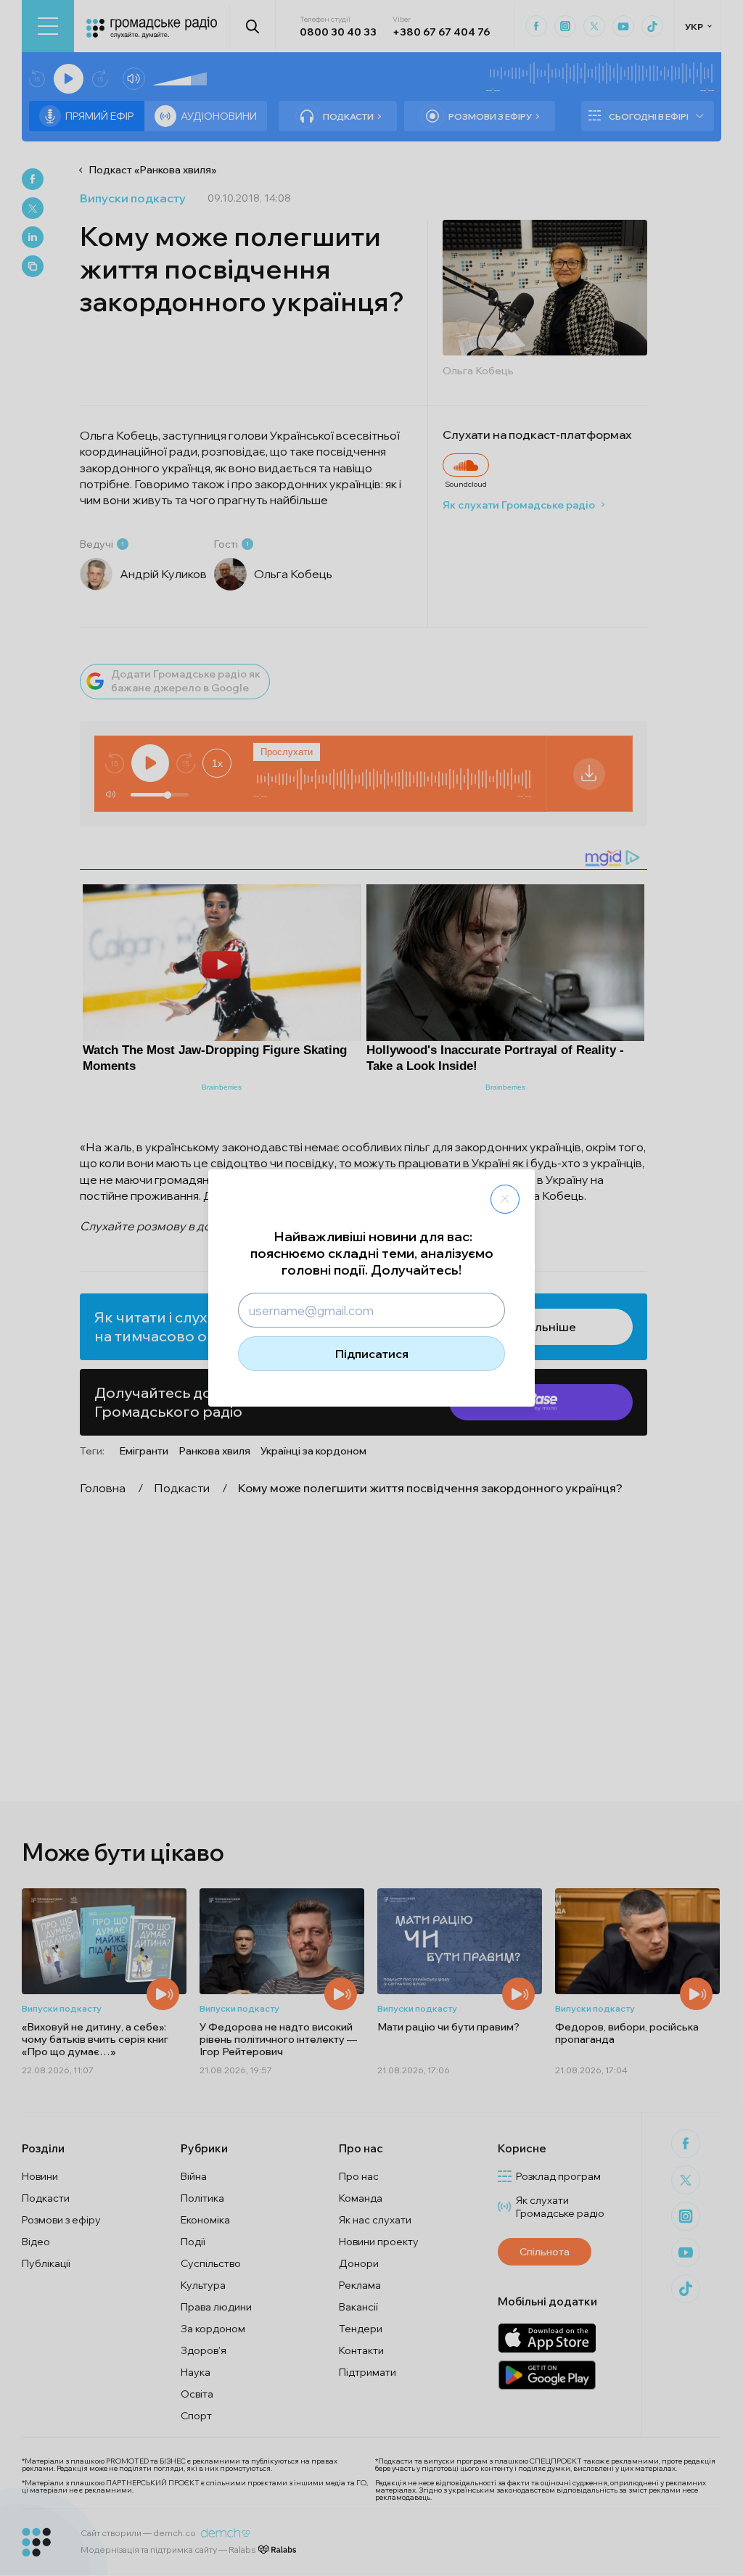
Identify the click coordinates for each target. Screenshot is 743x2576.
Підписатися (372, 1354)
